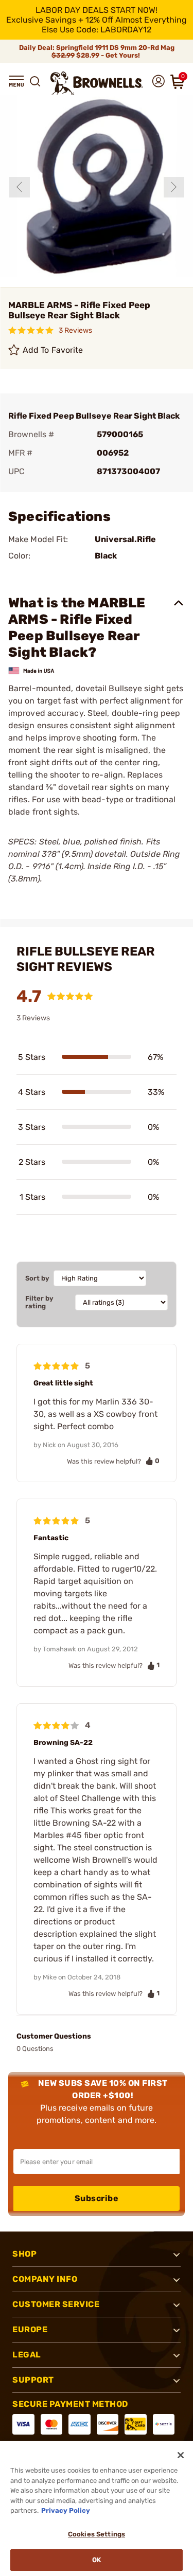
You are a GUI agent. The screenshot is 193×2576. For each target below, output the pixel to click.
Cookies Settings (97, 2534)
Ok (97, 2560)
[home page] (97, 83)
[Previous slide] (20, 187)
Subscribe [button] (97, 2198)
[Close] (181, 2455)
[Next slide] (174, 187)
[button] (16, 81)
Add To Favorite (53, 350)
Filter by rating (39, 1302)
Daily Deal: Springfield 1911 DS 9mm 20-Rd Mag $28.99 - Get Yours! (97, 51)
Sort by (37, 1278)
